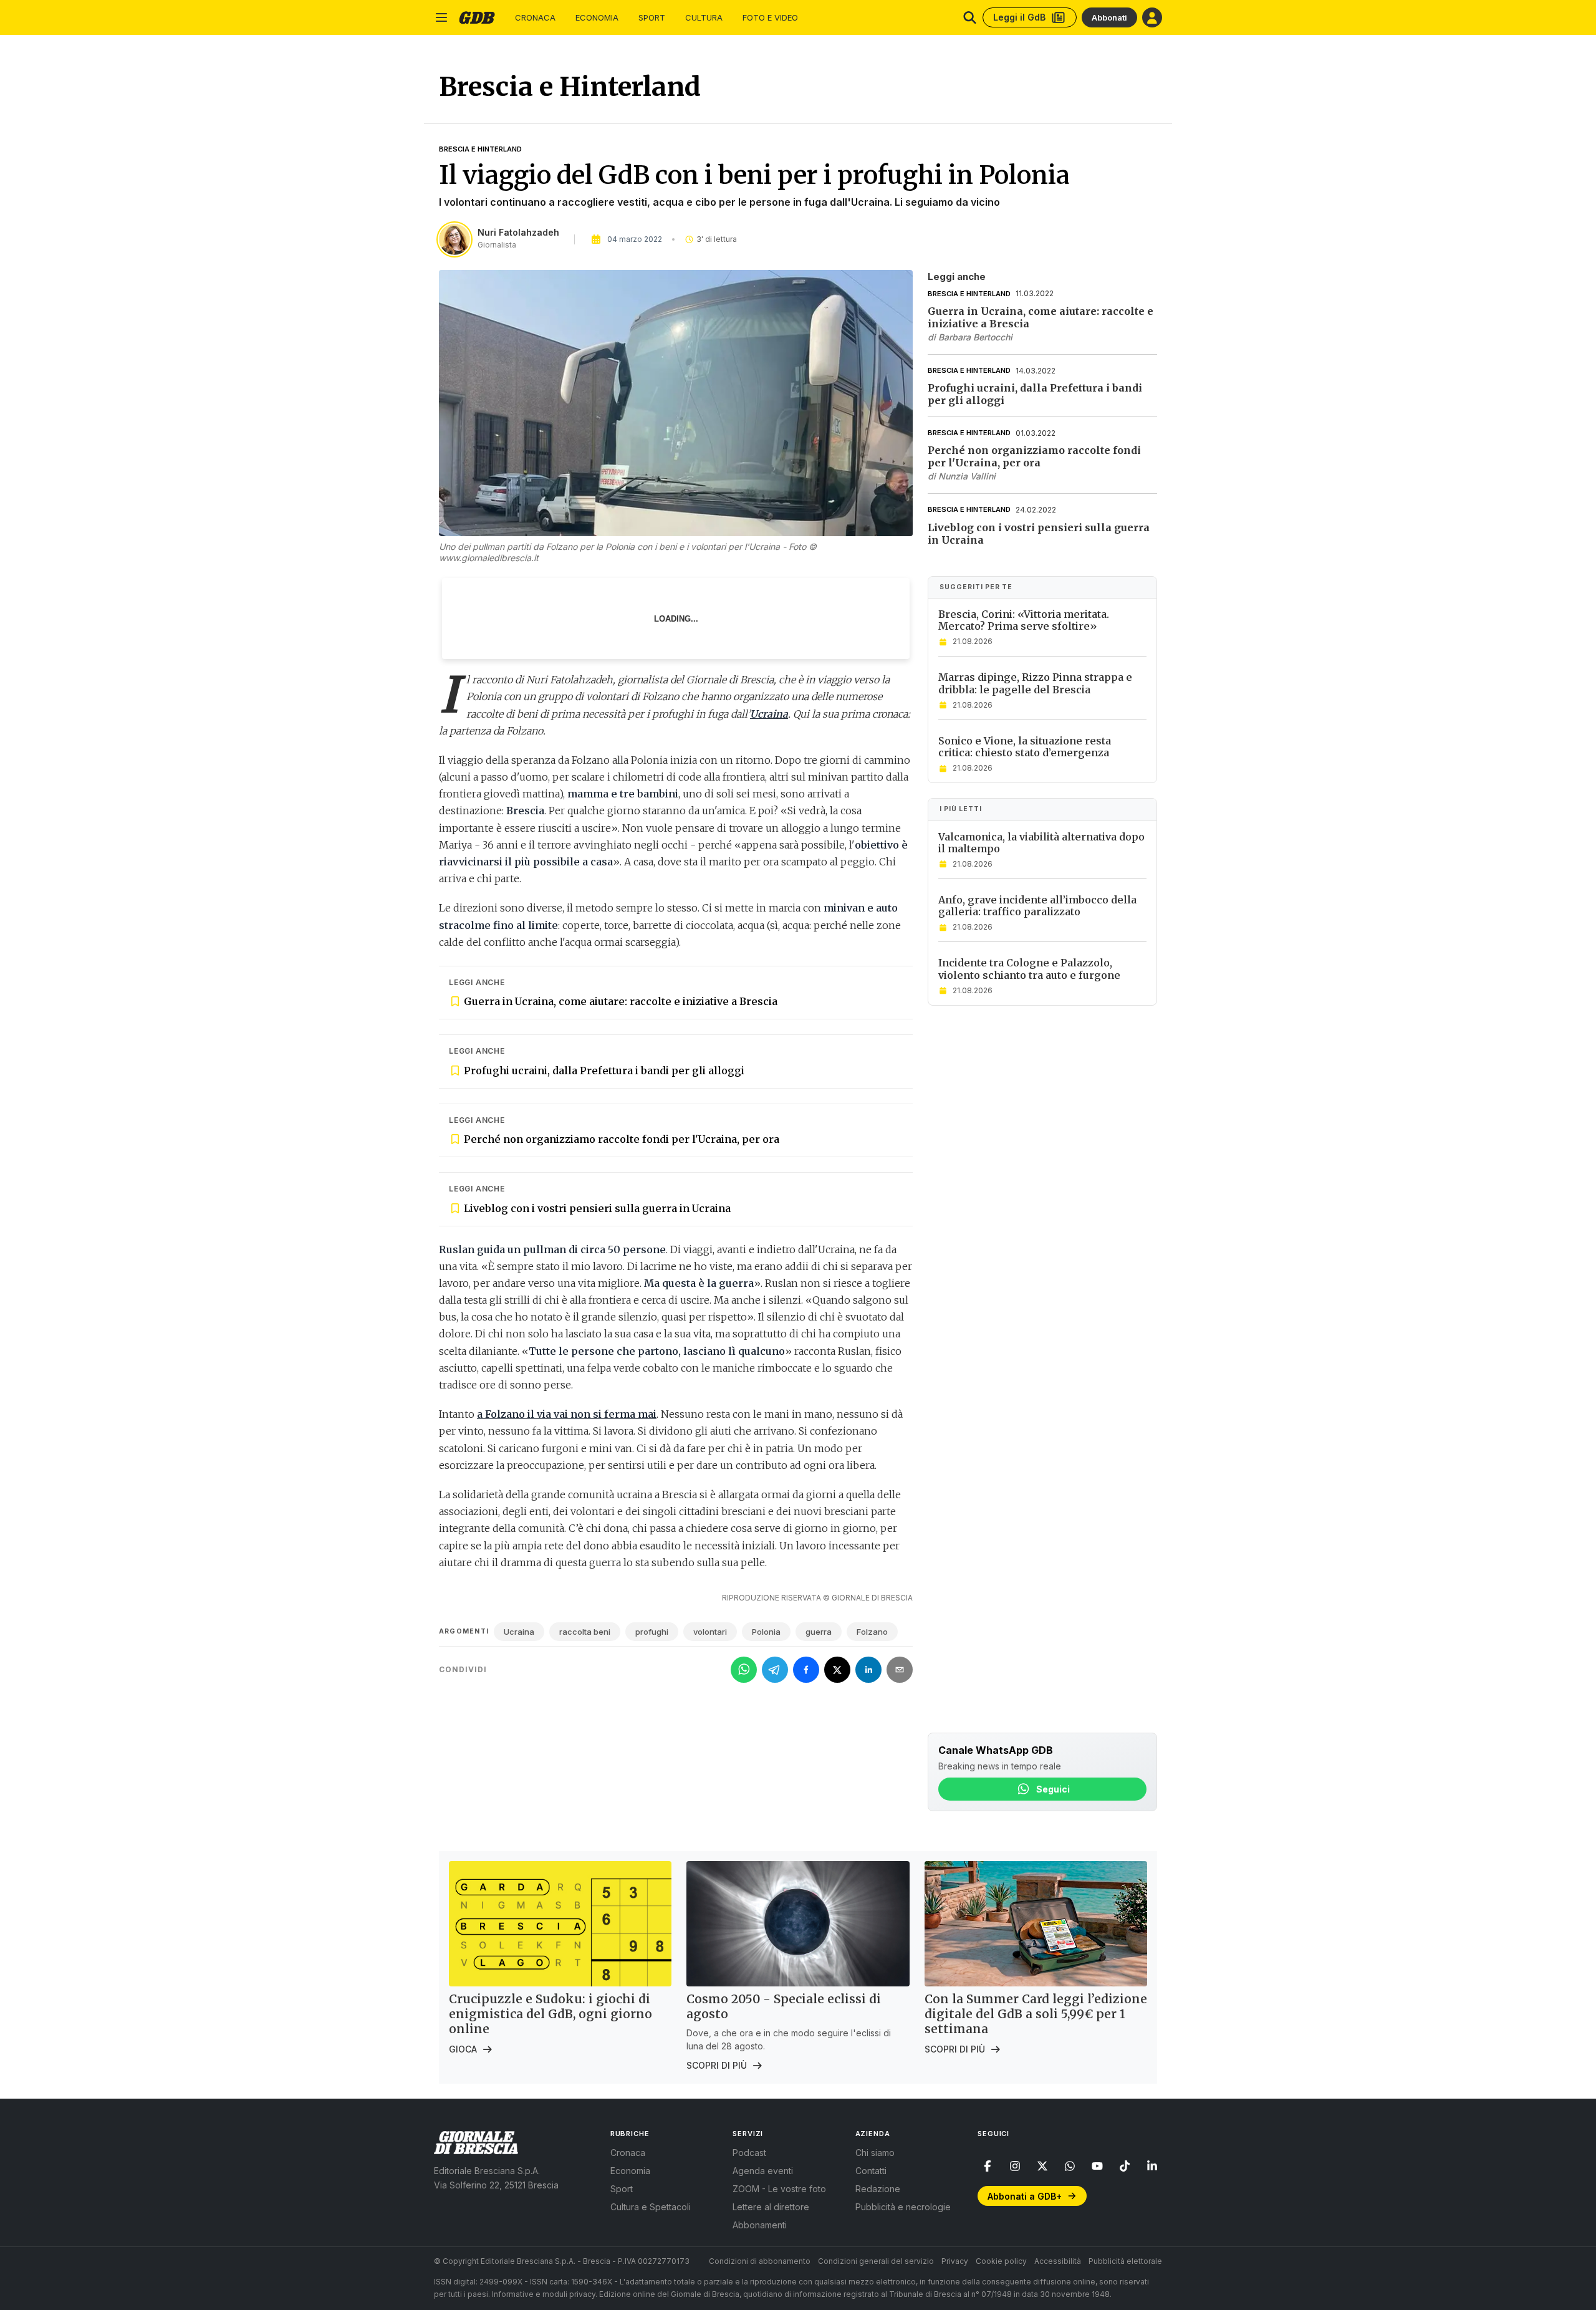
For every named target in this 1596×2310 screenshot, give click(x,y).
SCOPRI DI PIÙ (717, 2065)
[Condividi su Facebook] (806, 1670)
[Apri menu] (441, 17)
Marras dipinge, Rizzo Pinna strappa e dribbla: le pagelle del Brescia (1035, 684)
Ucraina (519, 1632)
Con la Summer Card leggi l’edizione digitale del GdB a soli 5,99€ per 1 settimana (1036, 2014)
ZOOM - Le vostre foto (779, 2189)
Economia (597, 18)
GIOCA (463, 2049)
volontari (710, 1632)
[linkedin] (1152, 2166)
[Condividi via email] (900, 1670)
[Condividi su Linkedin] (868, 1670)
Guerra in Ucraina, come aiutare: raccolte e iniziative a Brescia (621, 1001)
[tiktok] (1125, 2166)
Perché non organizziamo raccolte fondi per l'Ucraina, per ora (622, 1139)
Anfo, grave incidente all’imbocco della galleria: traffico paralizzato (1037, 906)
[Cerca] (970, 17)
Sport (652, 18)
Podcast (749, 2153)
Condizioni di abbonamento (760, 2261)
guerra (819, 1632)
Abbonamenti (760, 2225)
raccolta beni (585, 1632)
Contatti (871, 2171)
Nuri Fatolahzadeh (518, 232)
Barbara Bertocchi (975, 337)
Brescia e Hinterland (480, 149)
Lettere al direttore (771, 2207)
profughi (652, 1632)
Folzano (872, 1632)
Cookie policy (1001, 2261)
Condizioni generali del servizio (876, 2261)
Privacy (955, 2261)
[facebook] (988, 2166)
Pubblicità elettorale (1125, 2261)
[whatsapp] (1070, 2166)
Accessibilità (1058, 2261)
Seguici (1053, 1789)
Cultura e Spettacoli (651, 2207)
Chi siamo (875, 2153)
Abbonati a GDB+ (1025, 2196)
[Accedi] (1152, 17)
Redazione (878, 2189)
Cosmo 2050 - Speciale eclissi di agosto (784, 2006)
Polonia (766, 1632)
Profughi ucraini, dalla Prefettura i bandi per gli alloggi (604, 1071)
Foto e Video (770, 18)
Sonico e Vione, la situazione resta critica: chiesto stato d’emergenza (1025, 747)
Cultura (704, 18)
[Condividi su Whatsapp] (744, 1670)
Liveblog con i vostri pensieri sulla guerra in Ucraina (597, 1208)
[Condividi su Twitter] (837, 1670)
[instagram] (1015, 2166)
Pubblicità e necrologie (903, 2207)
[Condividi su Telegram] (775, 1670)
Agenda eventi (763, 2171)
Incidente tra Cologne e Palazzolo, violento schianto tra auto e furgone (1029, 969)
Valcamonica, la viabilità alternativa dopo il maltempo (1041, 843)
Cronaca (535, 18)
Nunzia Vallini (967, 477)
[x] (1042, 2166)
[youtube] (1097, 2166)
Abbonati (1109, 17)
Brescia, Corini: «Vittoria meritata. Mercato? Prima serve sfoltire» (1024, 620)
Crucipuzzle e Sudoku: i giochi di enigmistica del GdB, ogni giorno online (550, 2014)
